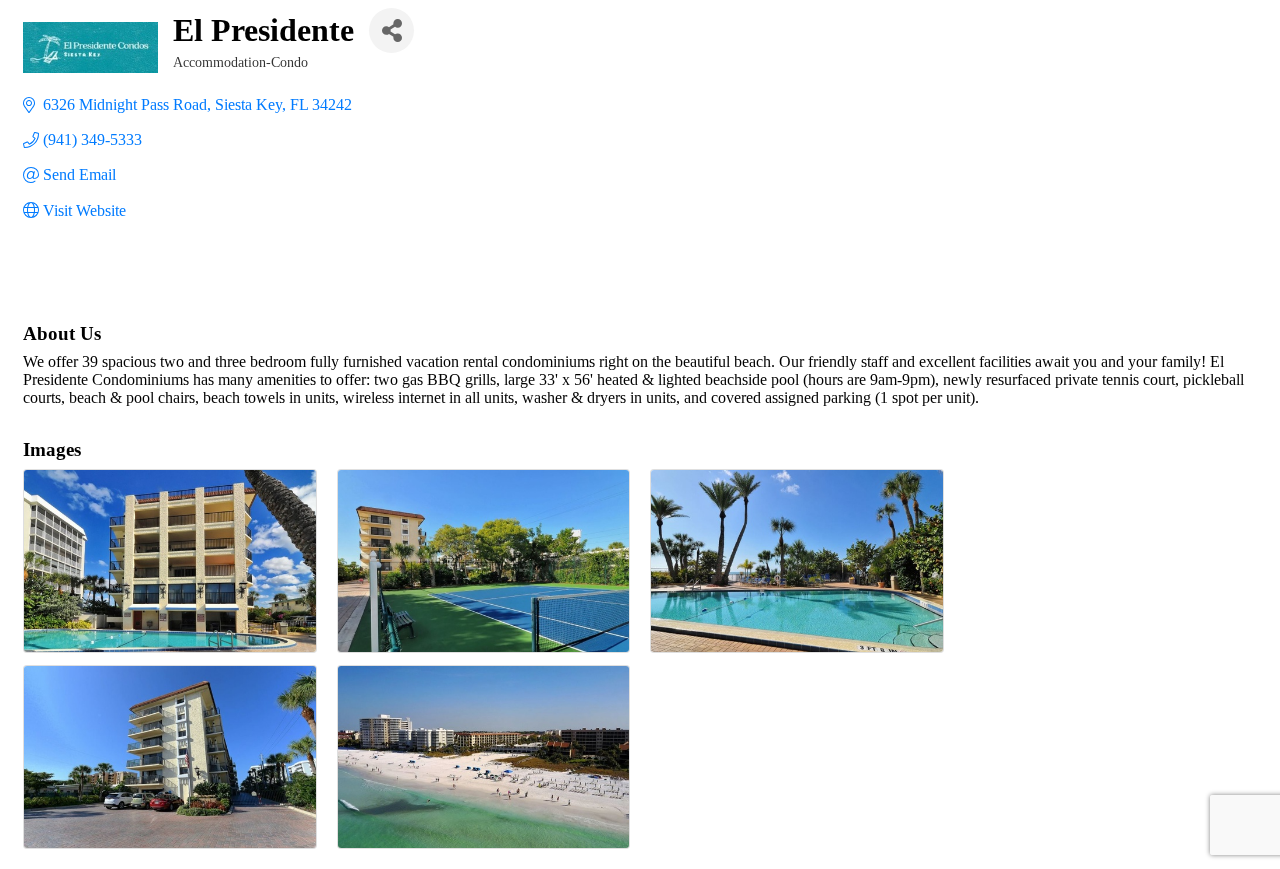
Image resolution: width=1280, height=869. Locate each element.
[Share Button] (391, 30)
